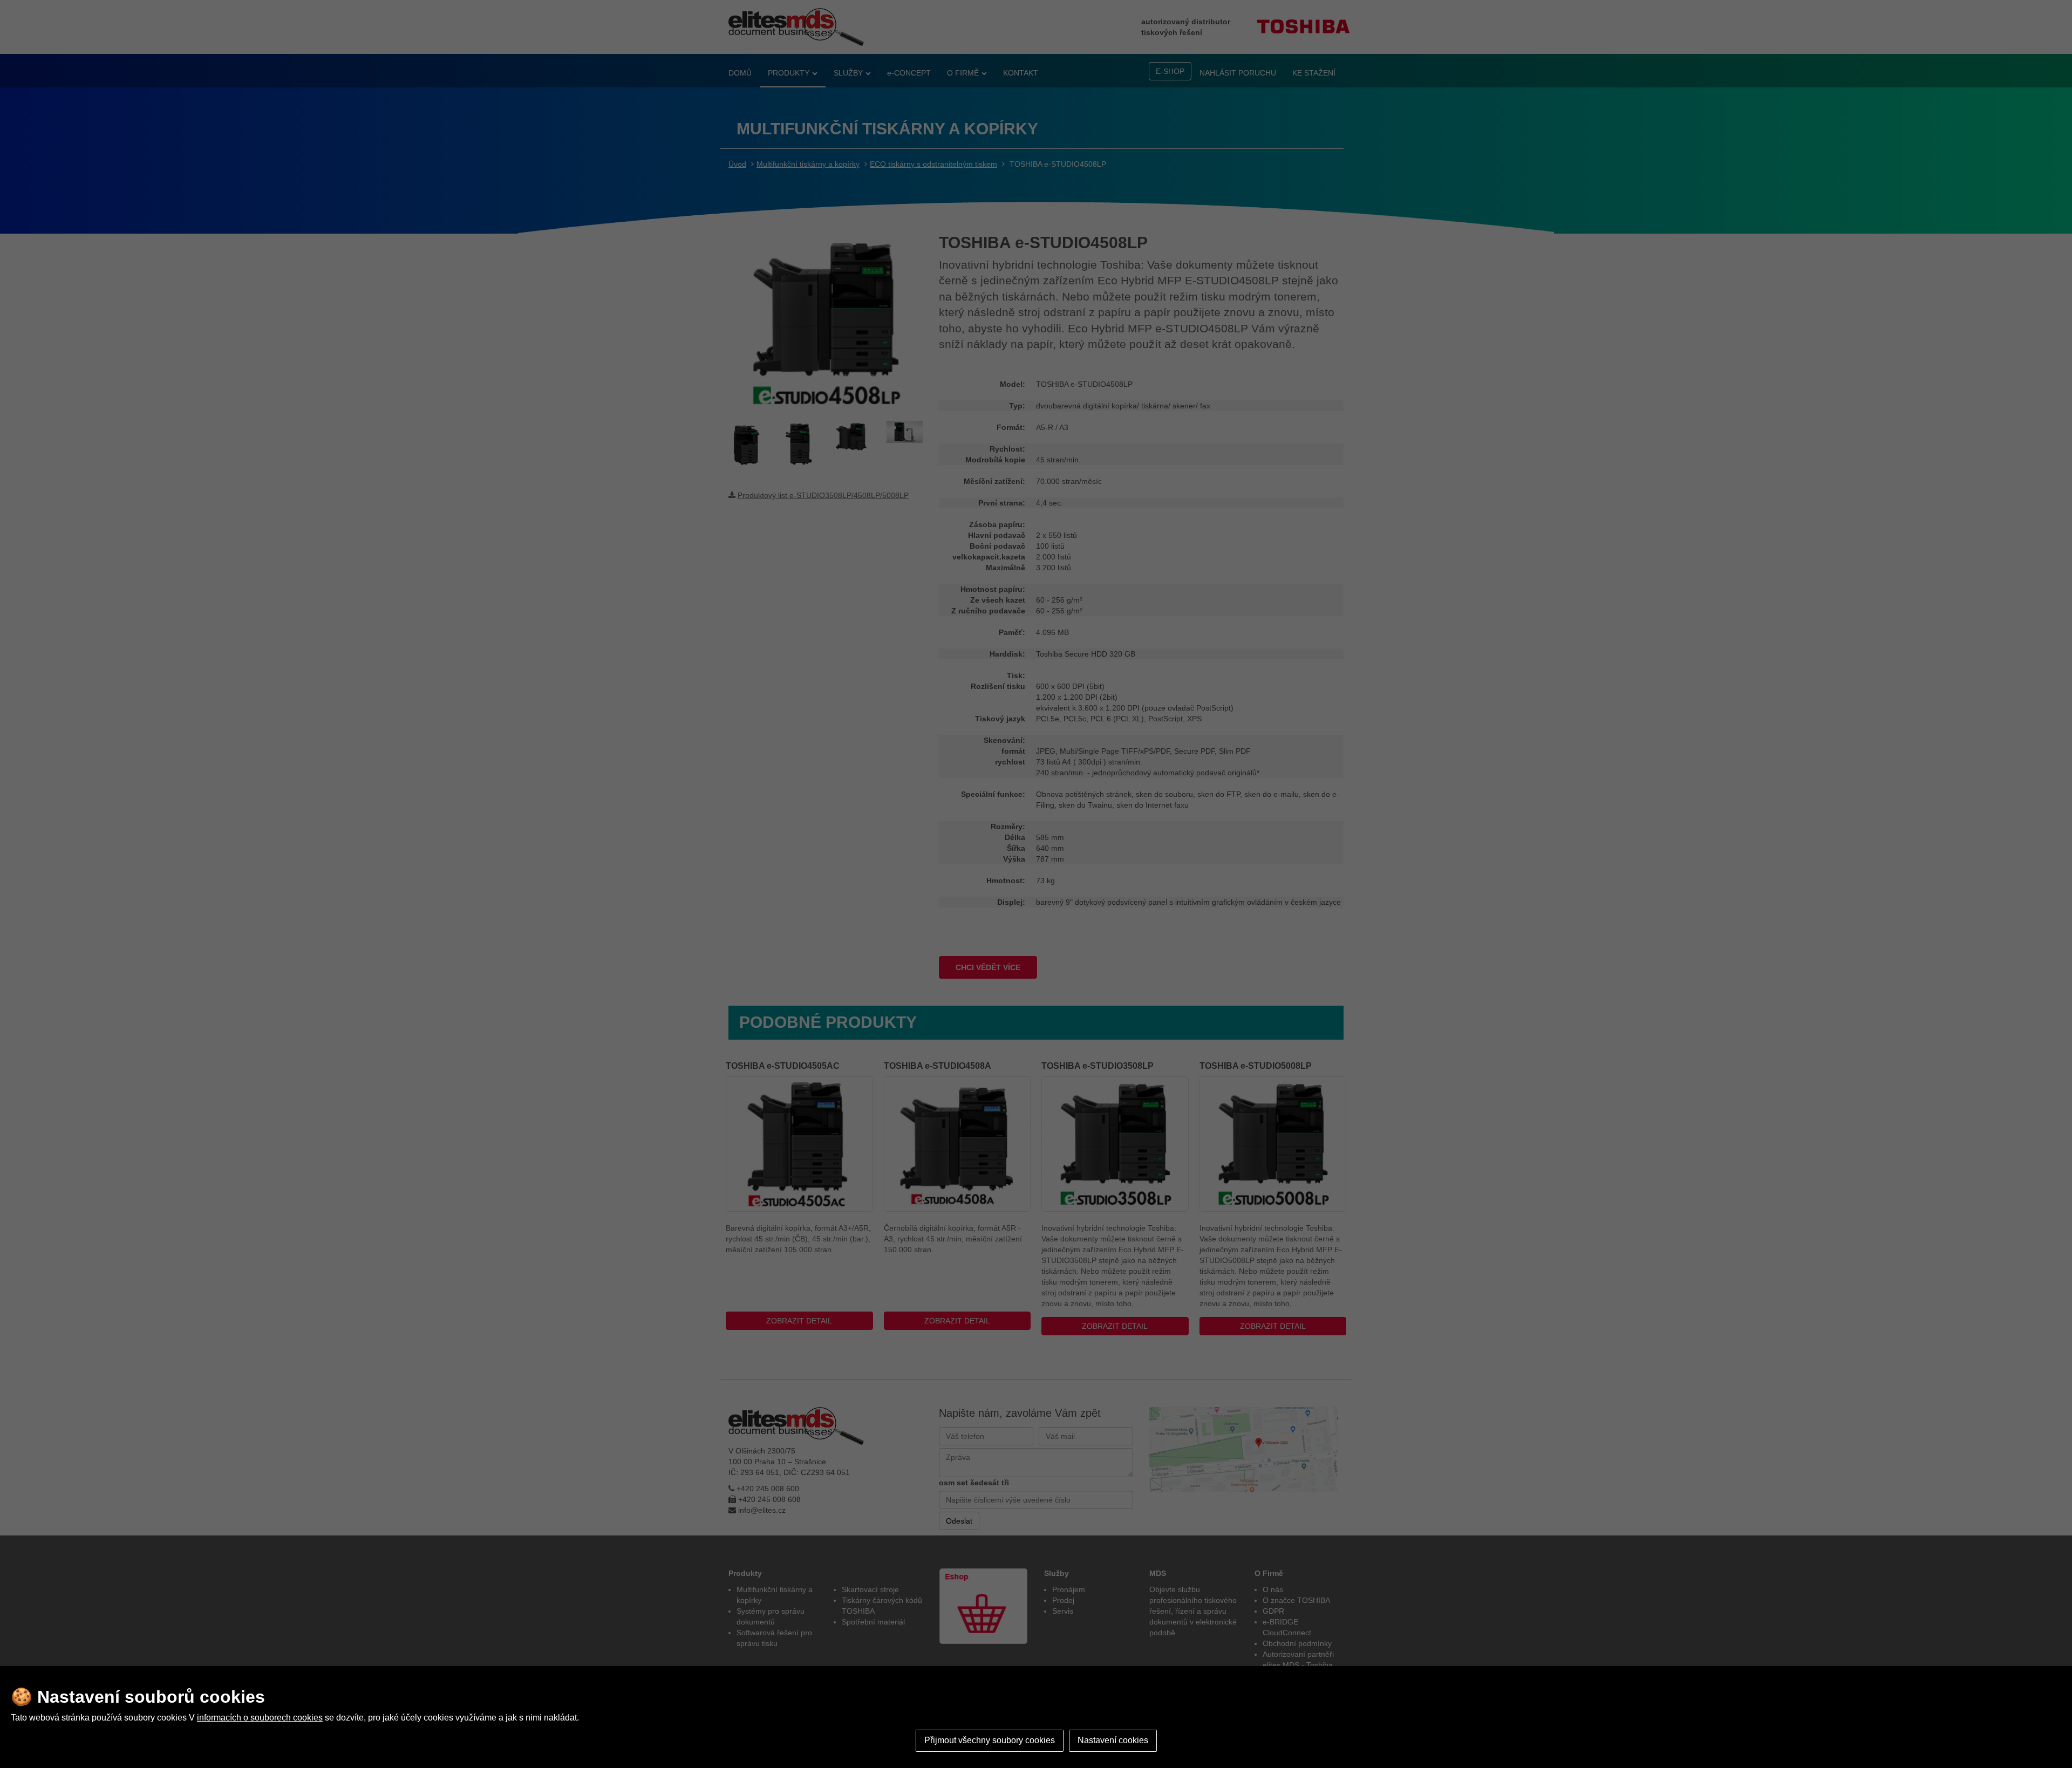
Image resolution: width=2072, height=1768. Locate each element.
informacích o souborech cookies (260, 1718)
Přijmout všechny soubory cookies (990, 1740)
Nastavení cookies (1113, 1740)
